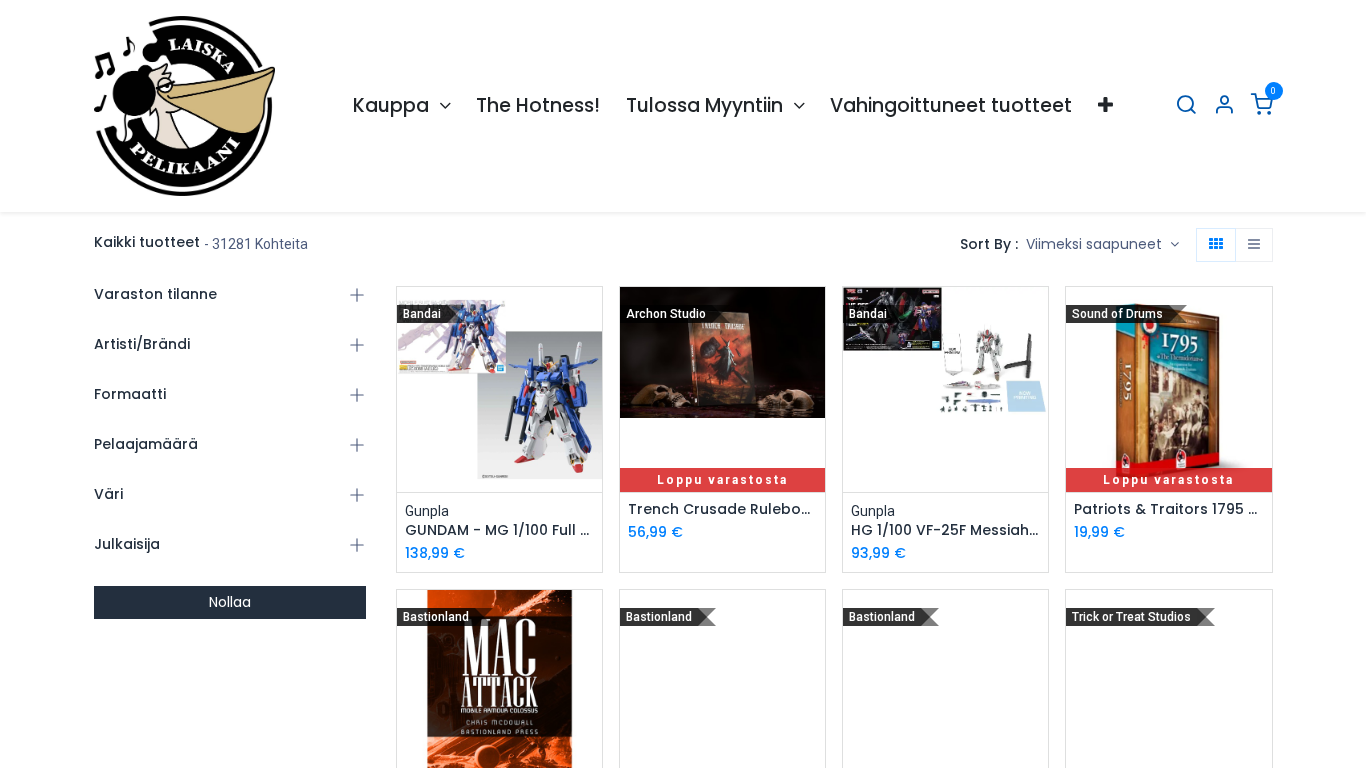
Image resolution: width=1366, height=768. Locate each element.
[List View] (1254, 245)
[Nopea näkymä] (589, 319)
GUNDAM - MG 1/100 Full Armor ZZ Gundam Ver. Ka (499, 530)
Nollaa (230, 602)
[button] (1102, 245)
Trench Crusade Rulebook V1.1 (722, 509)
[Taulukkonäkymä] (1216, 245)
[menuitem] (401, 106)
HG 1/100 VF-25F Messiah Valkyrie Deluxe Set (945, 530)
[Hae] (1186, 106)
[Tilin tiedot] (1224, 106)
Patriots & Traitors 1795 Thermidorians (1168, 509)
